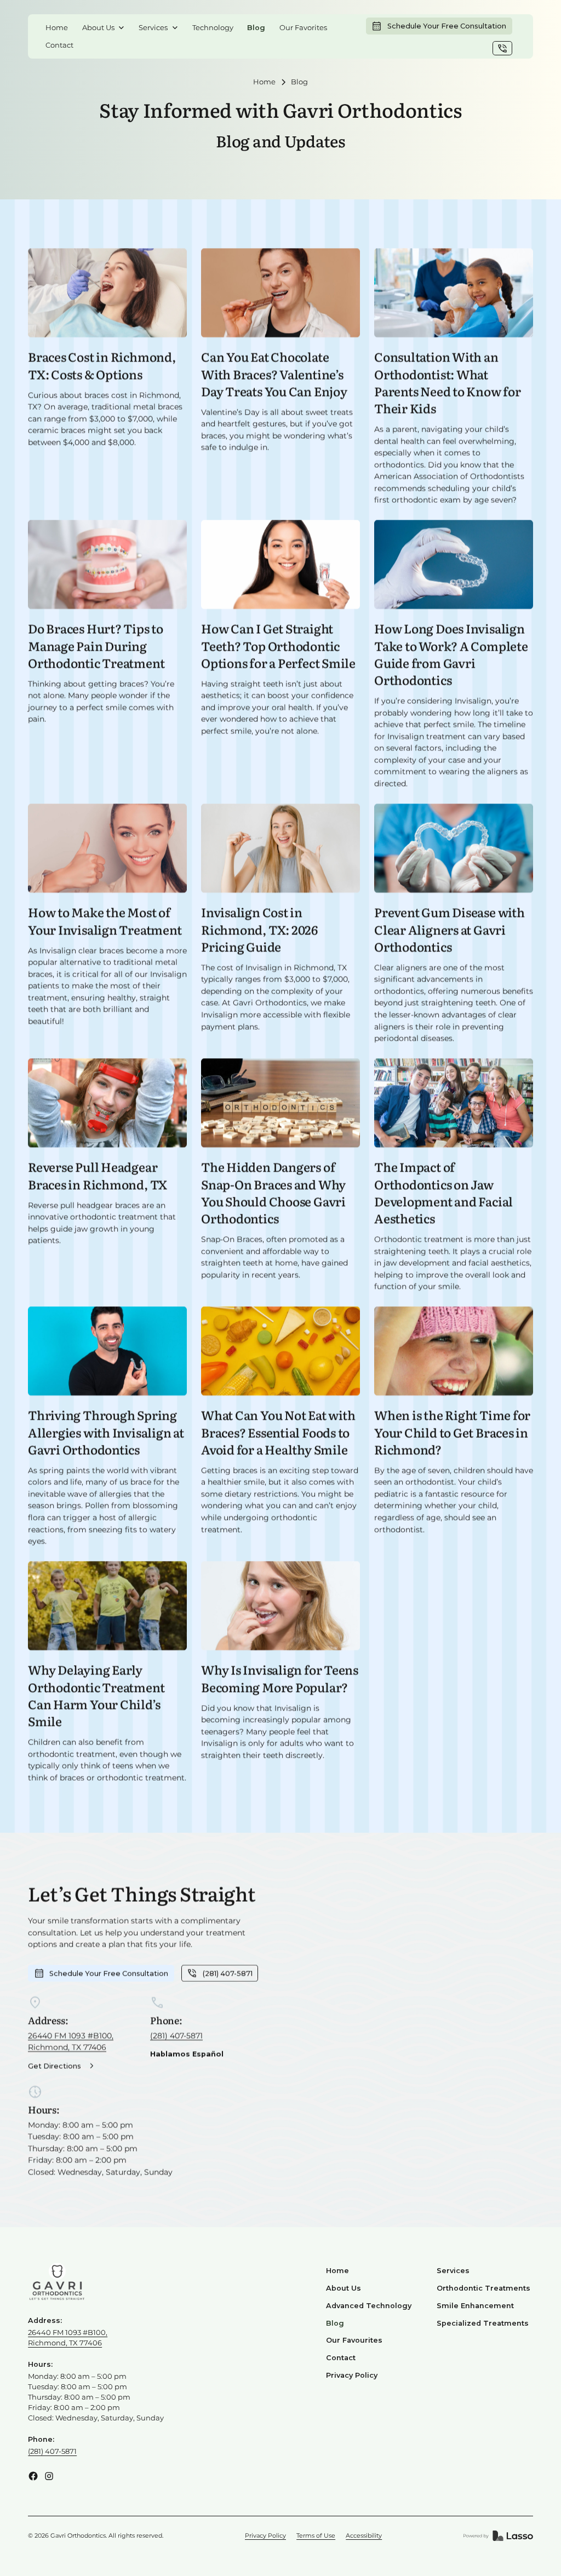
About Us (344, 2288)
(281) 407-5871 (176, 2035)
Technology (213, 28)
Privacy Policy (352, 2375)
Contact (59, 45)
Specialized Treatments (483, 2323)
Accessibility (364, 2535)
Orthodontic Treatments (483, 2288)
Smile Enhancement (475, 2306)
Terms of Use (316, 2535)
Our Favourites (354, 2340)
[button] (104, 27)
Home (57, 28)
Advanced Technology (369, 2306)
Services (453, 2271)
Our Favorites (303, 28)
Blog (256, 28)
